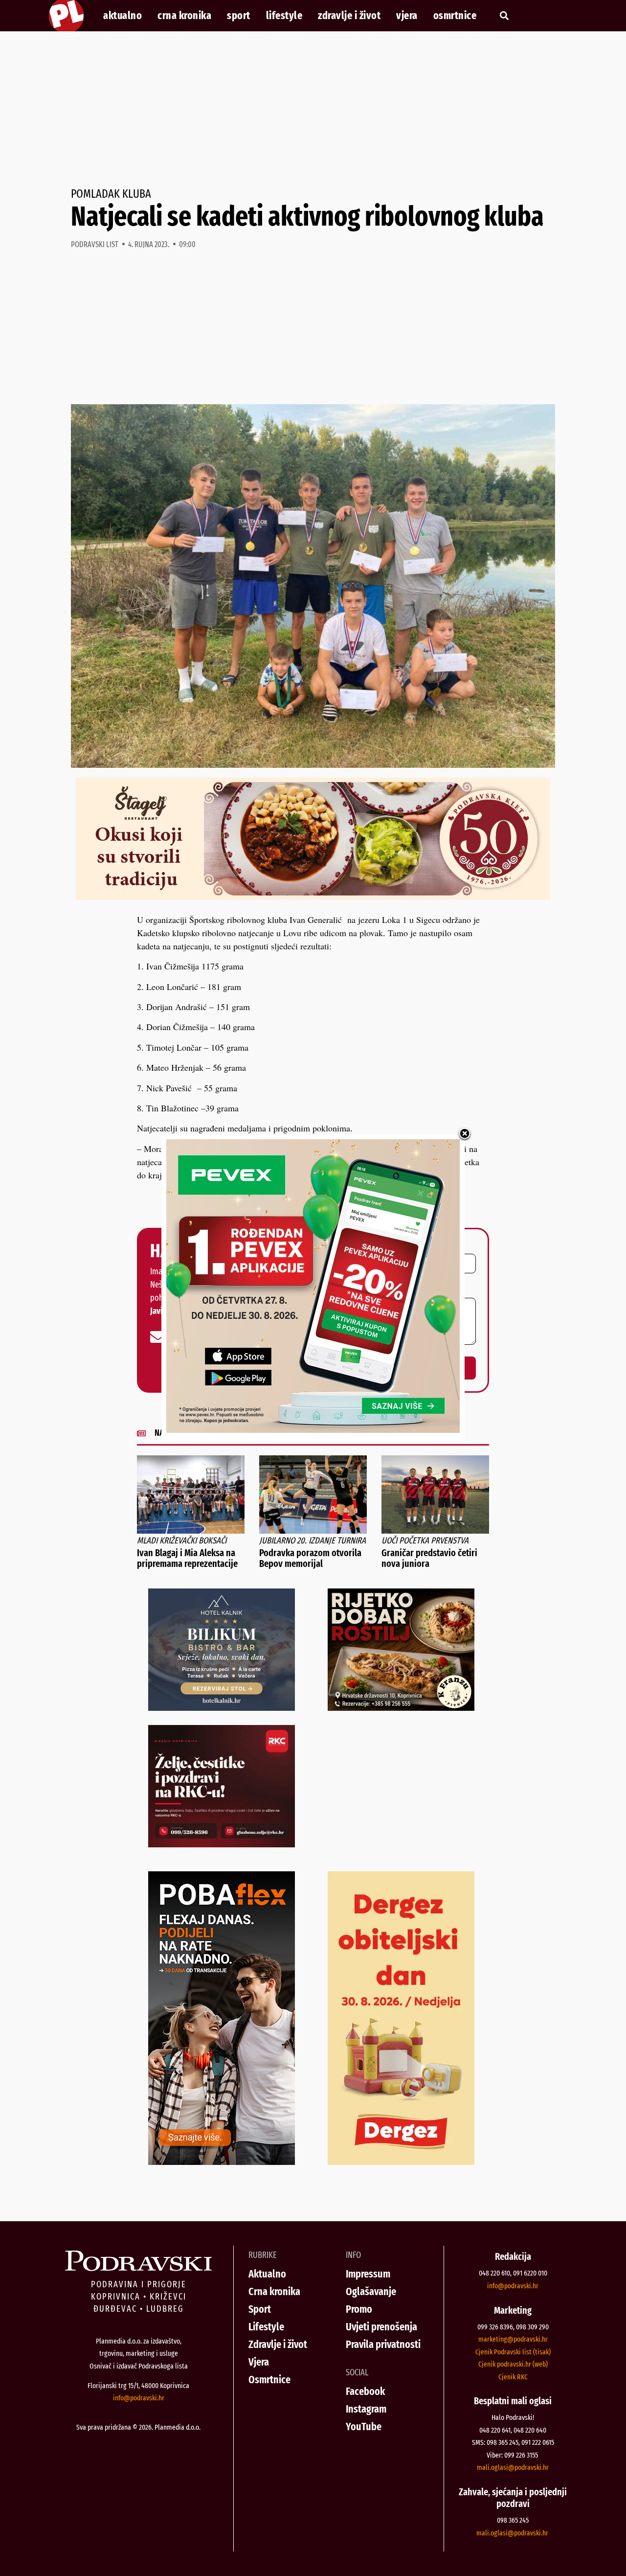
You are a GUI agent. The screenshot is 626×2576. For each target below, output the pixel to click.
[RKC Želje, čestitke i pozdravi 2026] (222, 1844)
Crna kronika (184, 16)
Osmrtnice (455, 16)
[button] (504, 16)
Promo (359, 2309)
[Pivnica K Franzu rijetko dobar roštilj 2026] (401, 1707)
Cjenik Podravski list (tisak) (513, 2352)
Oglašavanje (371, 2291)
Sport (239, 16)
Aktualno (123, 16)
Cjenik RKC (513, 2377)
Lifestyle (284, 16)
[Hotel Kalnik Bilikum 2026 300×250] (222, 1707)
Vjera (407, 16)
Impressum (368, 2274)
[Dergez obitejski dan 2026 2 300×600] (401, 2162)
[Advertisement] (313, 110)
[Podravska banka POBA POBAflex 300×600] (222, 2162)
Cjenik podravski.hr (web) (513, 2364)
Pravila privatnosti (383, 2344)
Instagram (366, 2409)
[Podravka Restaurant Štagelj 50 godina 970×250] (313, 897)
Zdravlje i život (349, 16)
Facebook (365, 2391)
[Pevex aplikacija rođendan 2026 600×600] (313, 1429)
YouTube (364, 2426)
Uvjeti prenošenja (381, 2327)
